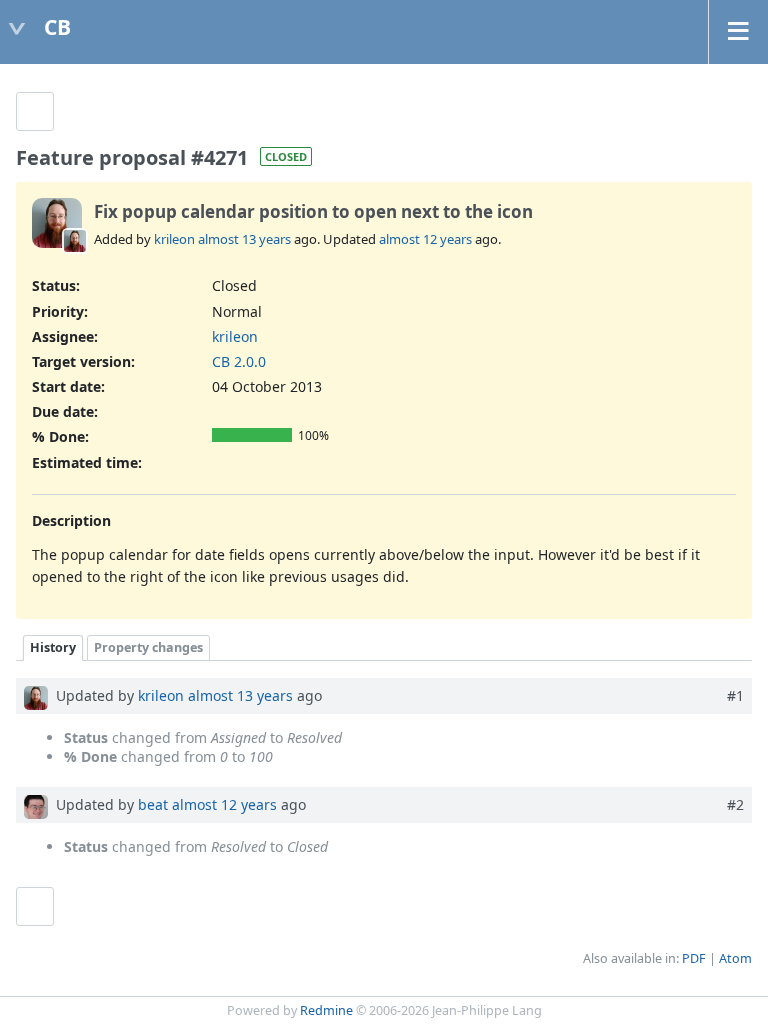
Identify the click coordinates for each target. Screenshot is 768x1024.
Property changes (148, 647)
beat (153, 804)
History (53, 647)
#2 (735, 804)
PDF (694, 958)
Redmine (326, 1010)
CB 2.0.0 (239, 361)
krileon (174, 239)
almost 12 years (425, 239)
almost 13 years (244, 239)
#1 (735, 695)
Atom (735, 958)
